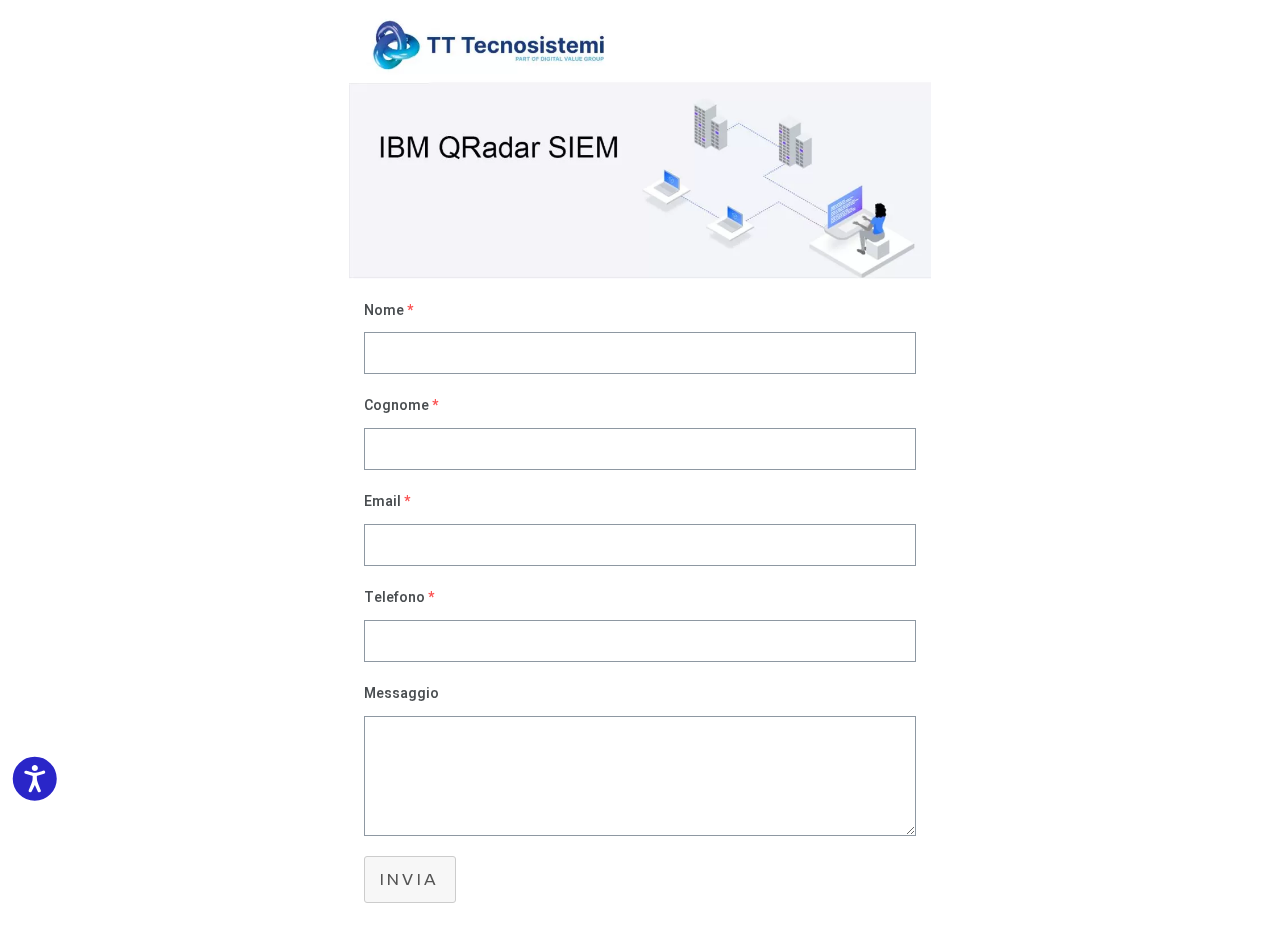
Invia (410, 879)
